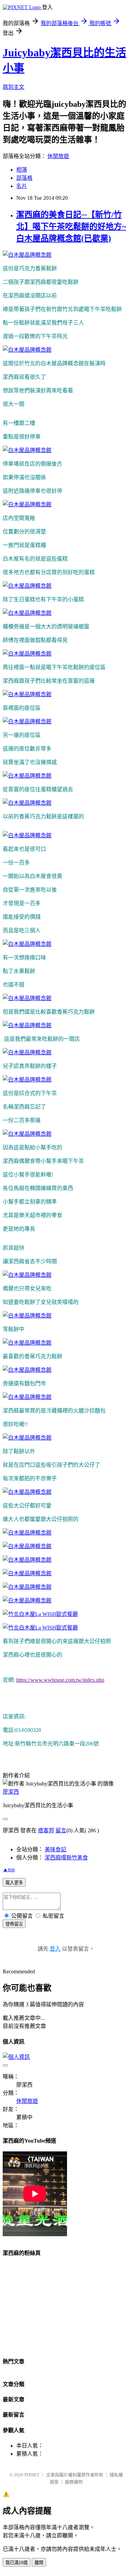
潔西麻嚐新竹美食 (66, 1858)
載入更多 (14, 1883)
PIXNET (32, 2475)
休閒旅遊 (58, 156)
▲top (9, 1869)
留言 (61, 1830)
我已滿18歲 (17, 2563)
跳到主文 (14, 87)
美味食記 (56, 1849)
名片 (22, 186)
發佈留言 (14, 1924)
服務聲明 (74, 2482)
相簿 (22, 170)
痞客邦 (46, 1830)
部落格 (24, 178)
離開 (39, 2563)
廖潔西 (11, 1792)
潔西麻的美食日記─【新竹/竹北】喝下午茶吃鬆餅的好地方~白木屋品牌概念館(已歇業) (71, 227)
